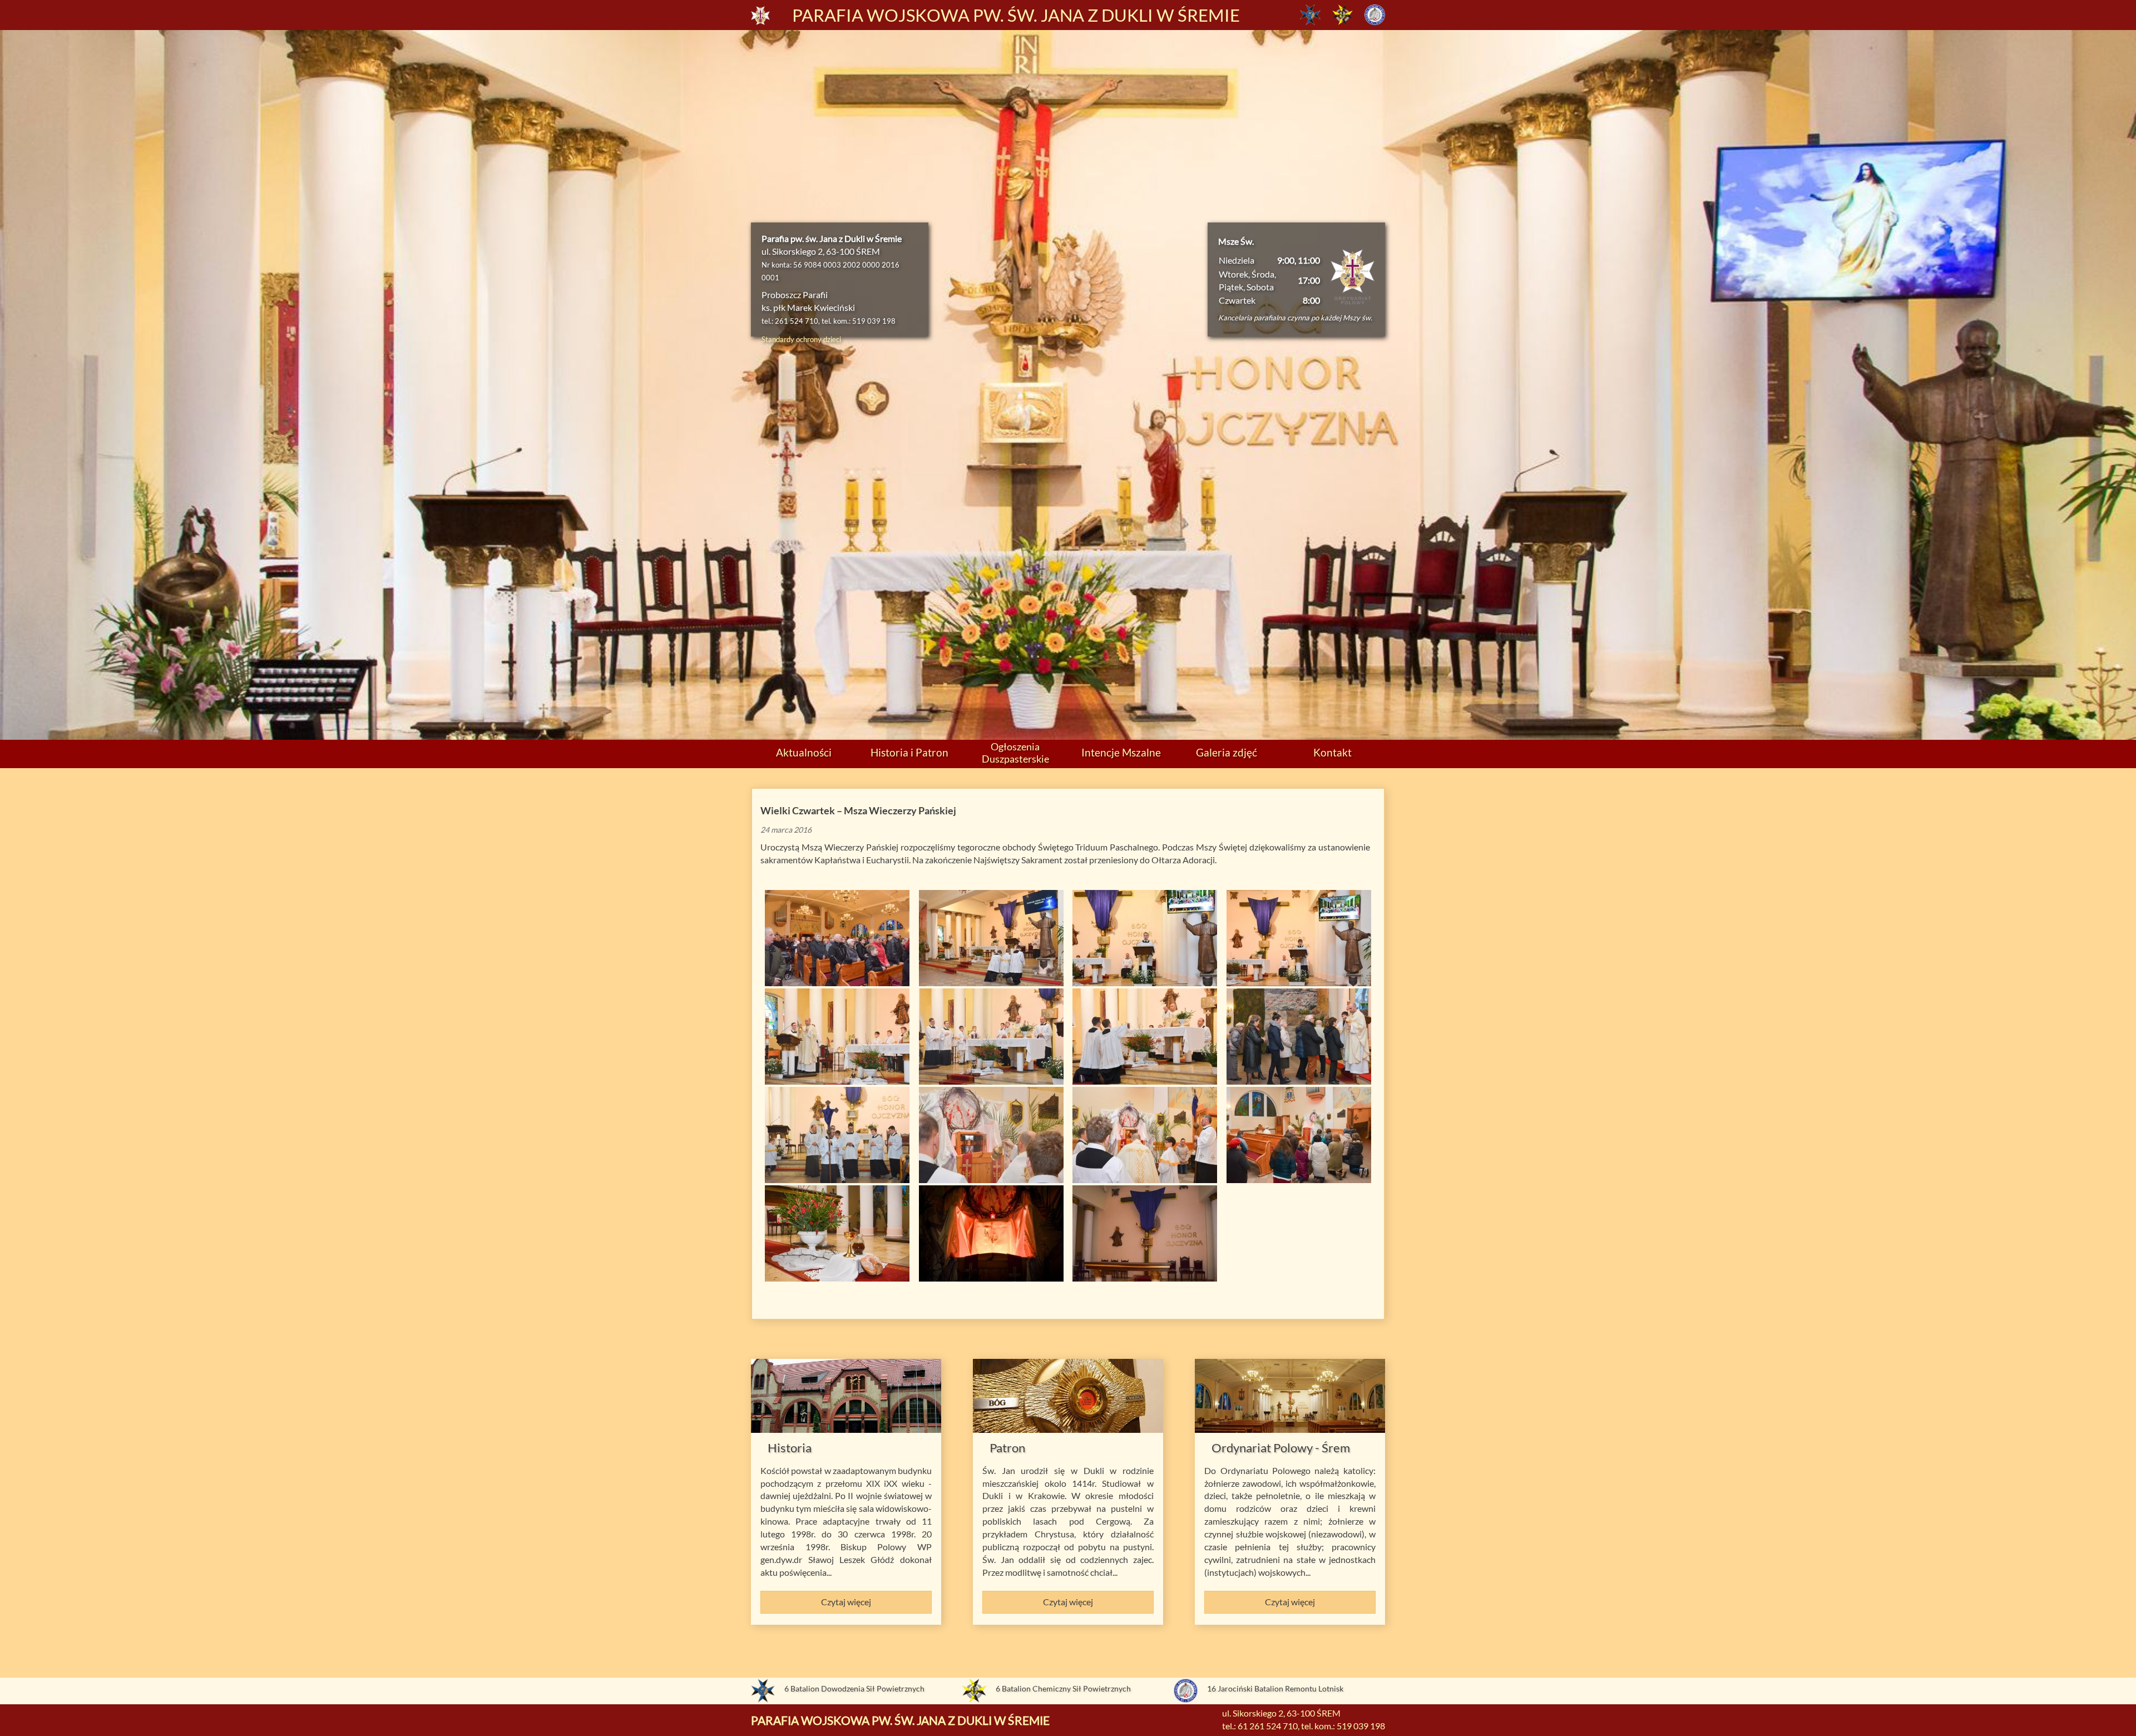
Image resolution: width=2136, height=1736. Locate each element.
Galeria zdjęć (1227, 752)
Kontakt (1332, 752)
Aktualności (804, 752)
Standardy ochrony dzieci (801, 339)
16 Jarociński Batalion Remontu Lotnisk (1275, 1688)
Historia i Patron (909, 752)
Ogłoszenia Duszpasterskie (1015, 752)
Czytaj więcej (846, 1602)
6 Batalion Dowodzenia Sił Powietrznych (854, 1688)
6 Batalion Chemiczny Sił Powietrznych (1063, 1688)
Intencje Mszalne (1121, 752)
